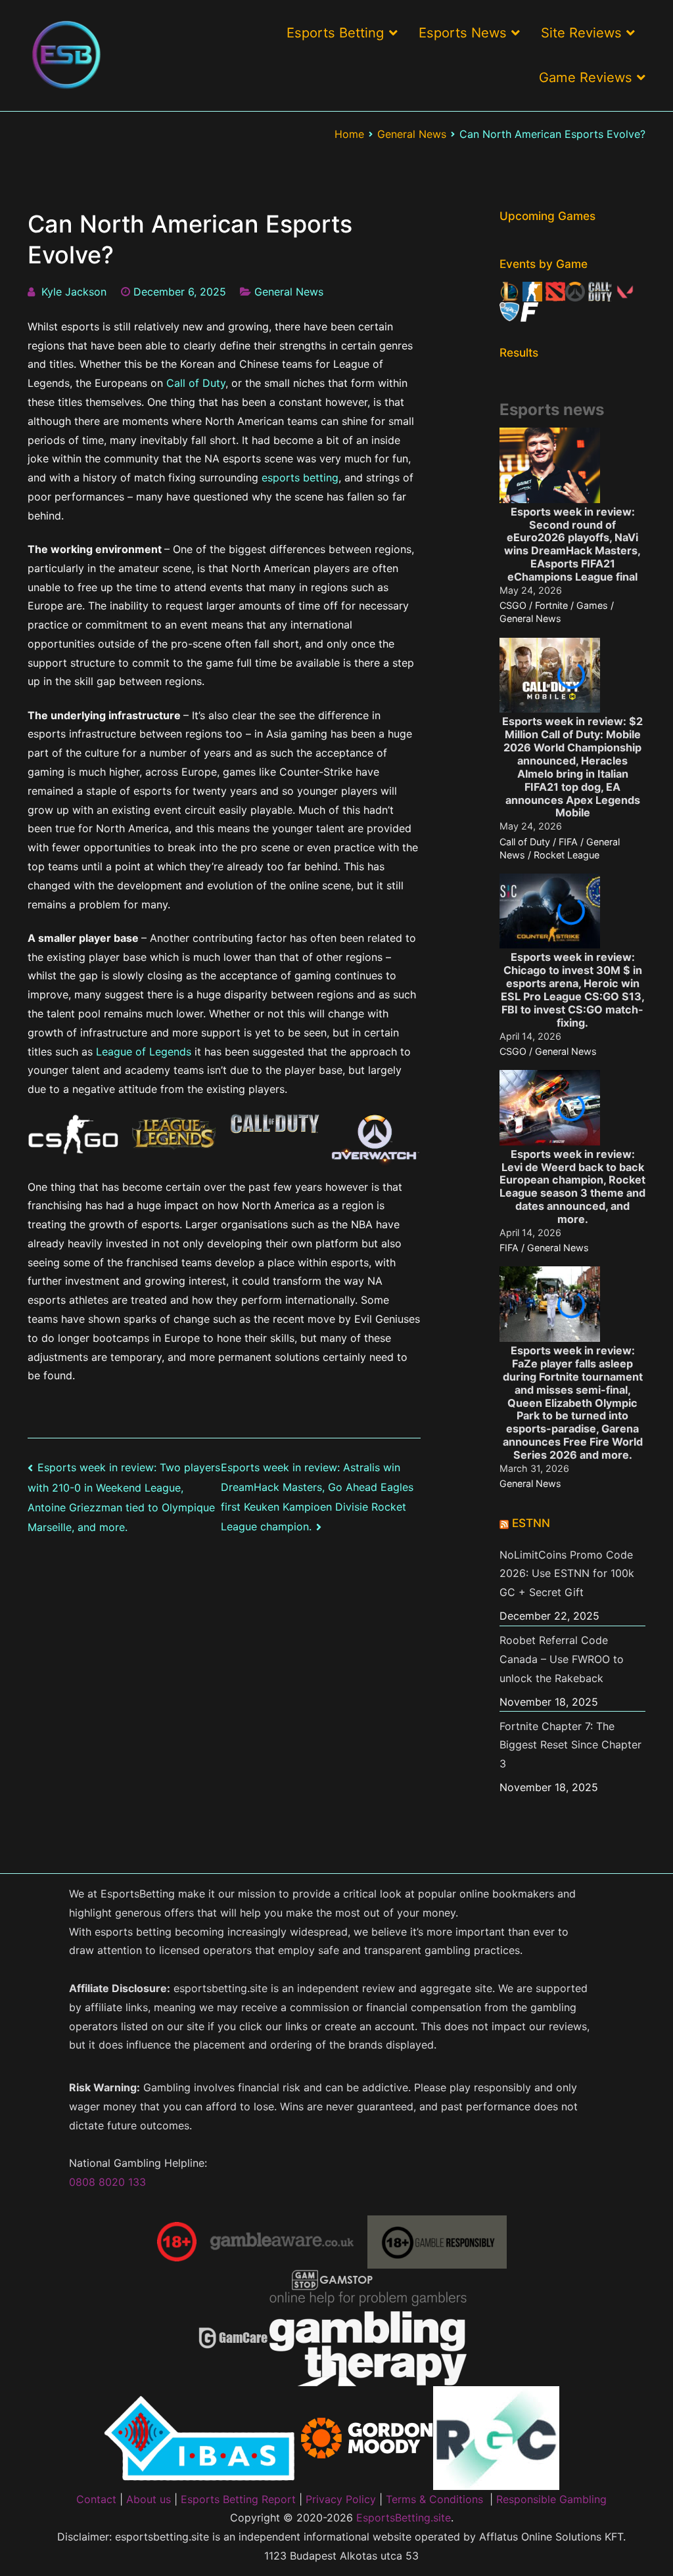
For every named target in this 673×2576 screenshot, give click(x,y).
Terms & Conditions (434, 2499)
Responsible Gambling (551, 2499)
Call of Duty (196, 383)
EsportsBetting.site (404, 2518)
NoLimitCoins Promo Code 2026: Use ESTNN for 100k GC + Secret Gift (567, 1574)
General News (289, 292)
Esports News (463, 33)
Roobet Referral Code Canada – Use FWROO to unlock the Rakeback (562, 1659)
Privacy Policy (341, 2499)
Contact (96, 2499)
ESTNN (531, 1523)
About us (149, 2499)
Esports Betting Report (238, 2499)
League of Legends (144, 1052)
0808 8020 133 (107, 2182)
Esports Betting (335, 33)
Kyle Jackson (74, 292)
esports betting (300, 477)
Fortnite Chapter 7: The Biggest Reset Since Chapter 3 (570, 1745)
